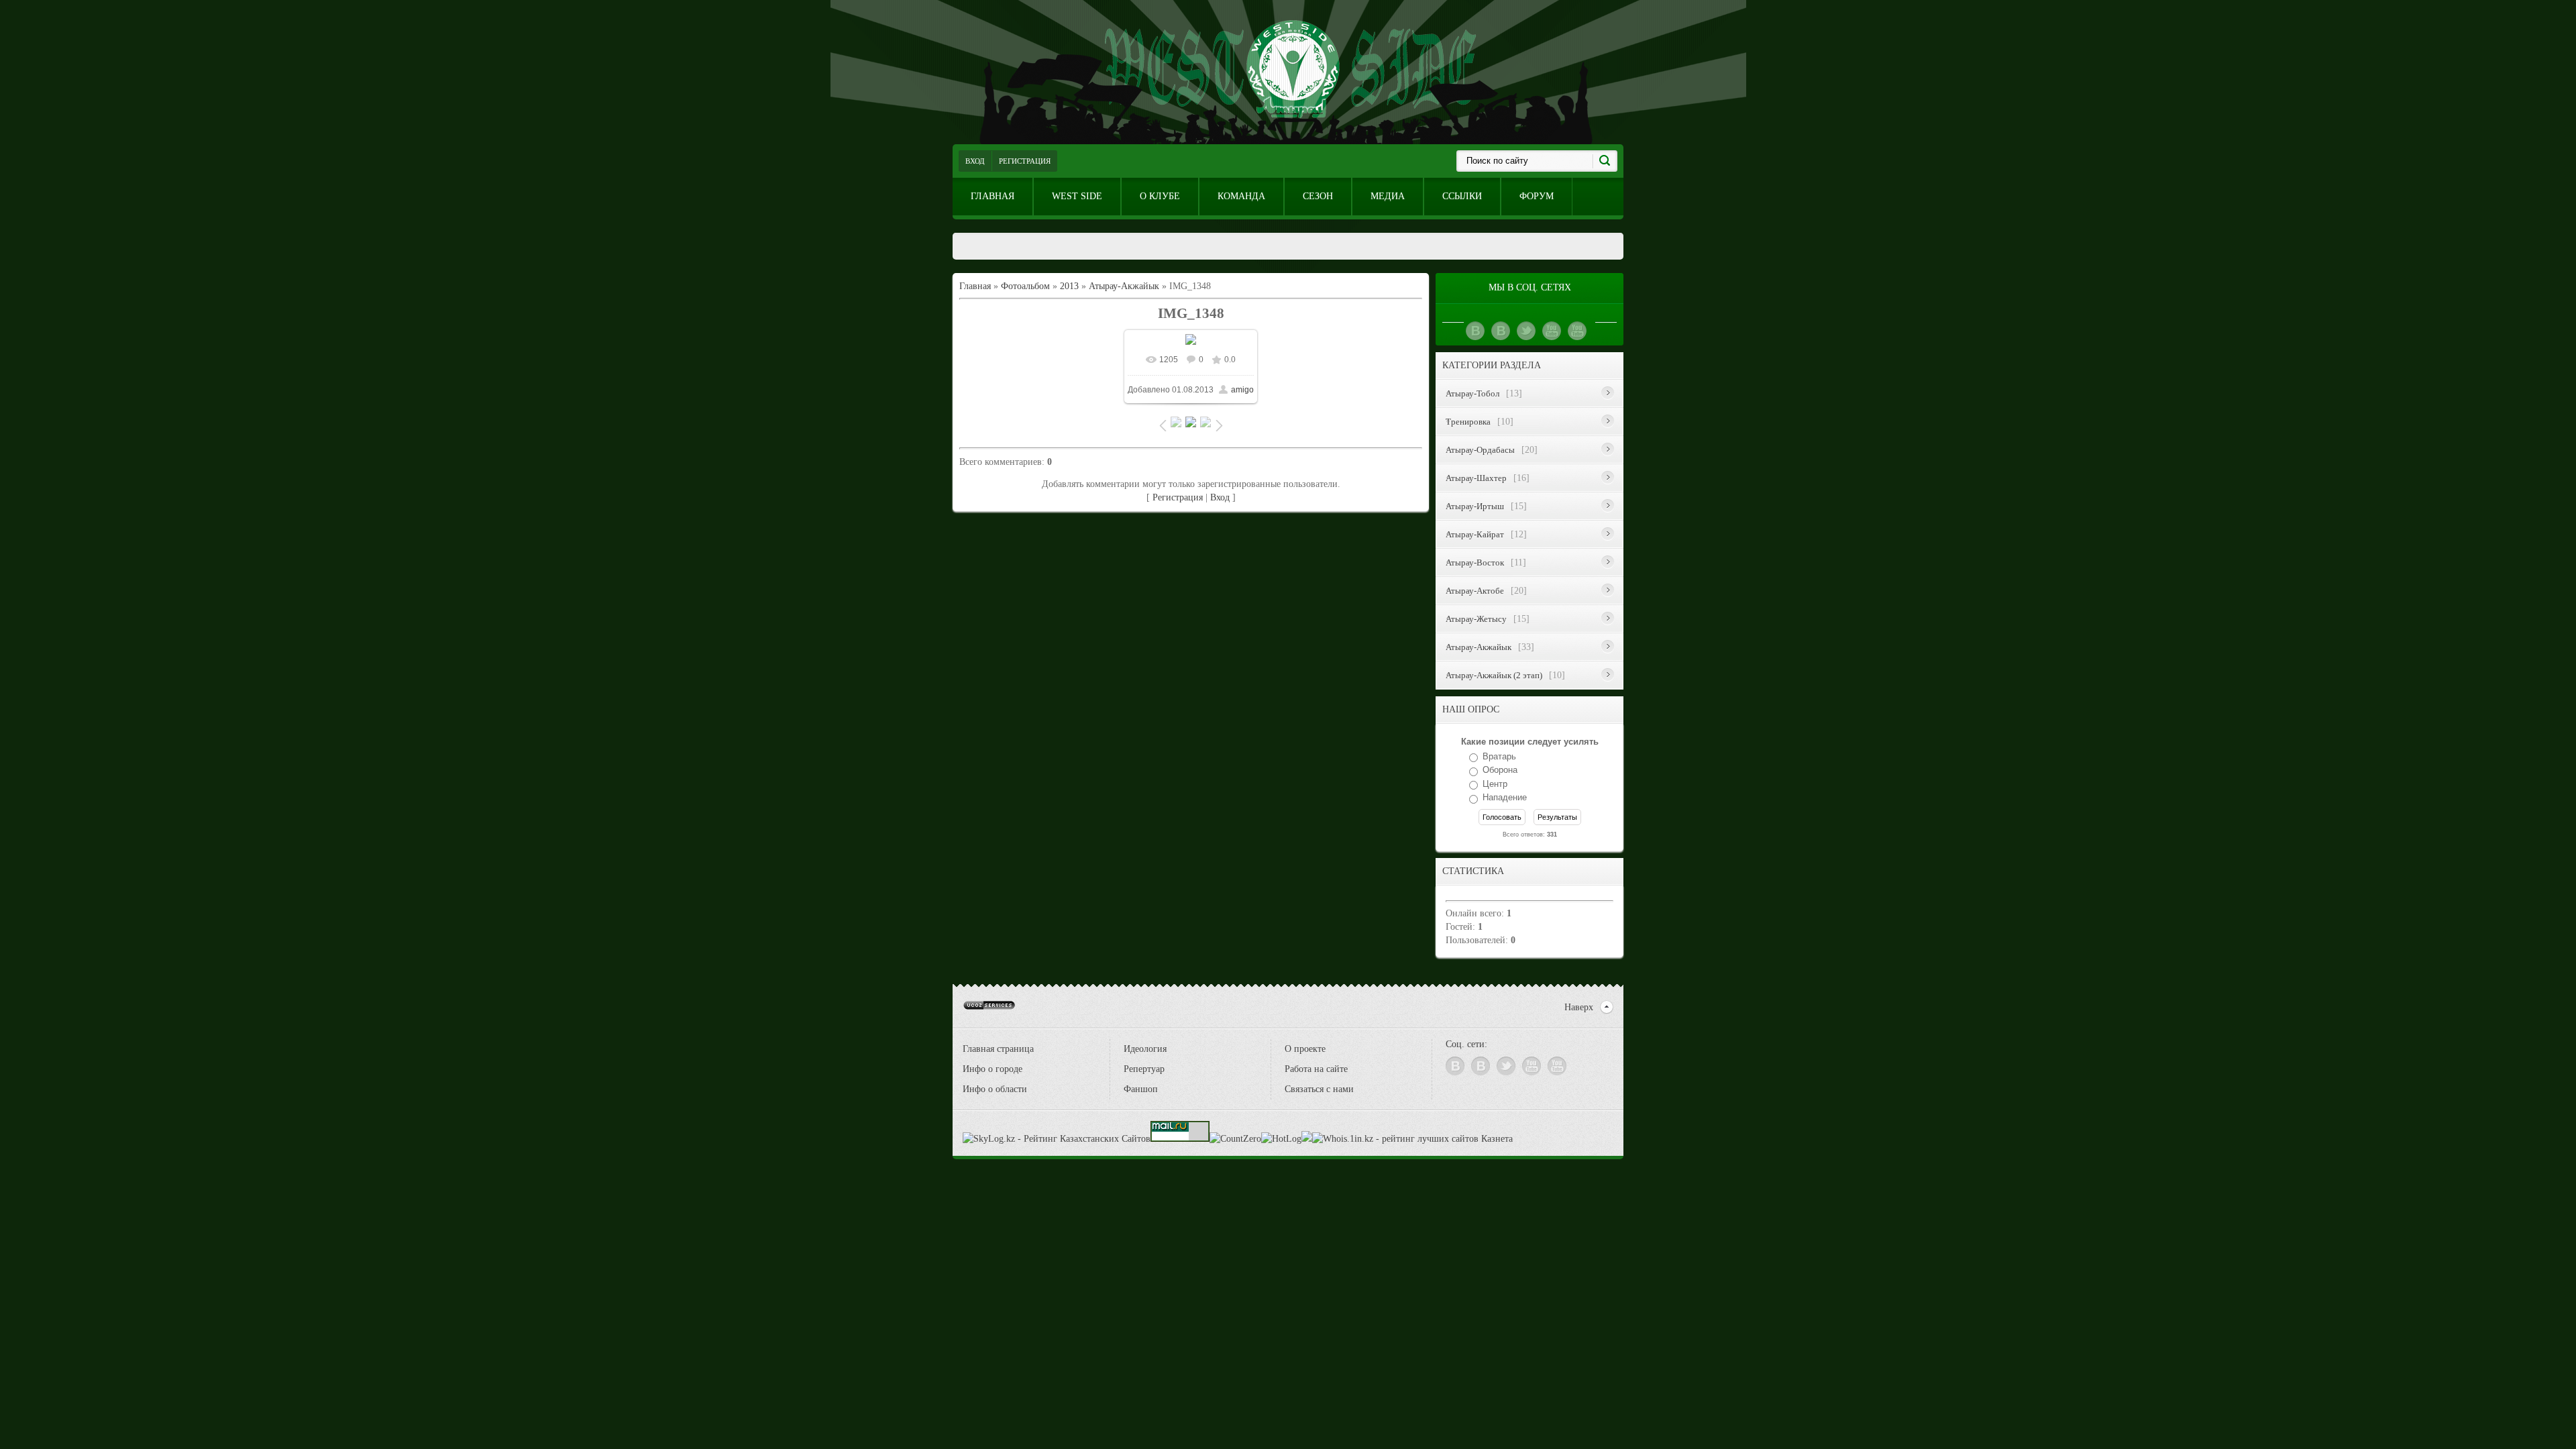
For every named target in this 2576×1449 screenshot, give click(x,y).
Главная (975, 286)
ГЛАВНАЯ (992, 196)
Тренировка (1468, 422)
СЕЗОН (1318, 196)
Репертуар (1144, 1069)
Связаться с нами (1319, 1089)
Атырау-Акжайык (1124, 286)
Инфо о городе (992, 1069)
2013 (1069, 286)
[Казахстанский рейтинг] (1307, 1139)
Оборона (1500, 770)
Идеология (1145, 1049)
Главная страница (998, 1049)
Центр (1495, 784)
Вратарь (1499, 756)
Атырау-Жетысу (1476, 619)
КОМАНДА (1241, 196)
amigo (1242, 390)
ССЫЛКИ (1462, 196)
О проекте (1305, 1049)
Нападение (1505, 798)
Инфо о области (995, 1089)
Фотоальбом (1025, 286)
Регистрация (1025, 161)
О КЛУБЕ (1160, 196)
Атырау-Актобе (1475, 591)
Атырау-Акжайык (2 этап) (1494, 675)
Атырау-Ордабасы (1480, 450)
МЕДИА (1388, 196)
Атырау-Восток (1475, 562)
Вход (975, 161)
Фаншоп (1141, 1089)
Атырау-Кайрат (1475, 534)
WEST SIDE (1077, 196)
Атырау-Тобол (1472, 393)
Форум (1537, 196)
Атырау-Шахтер (1476, 478)
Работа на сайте (1316, 1069)
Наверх (1579, 1007)
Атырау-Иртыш (1475, 506)
